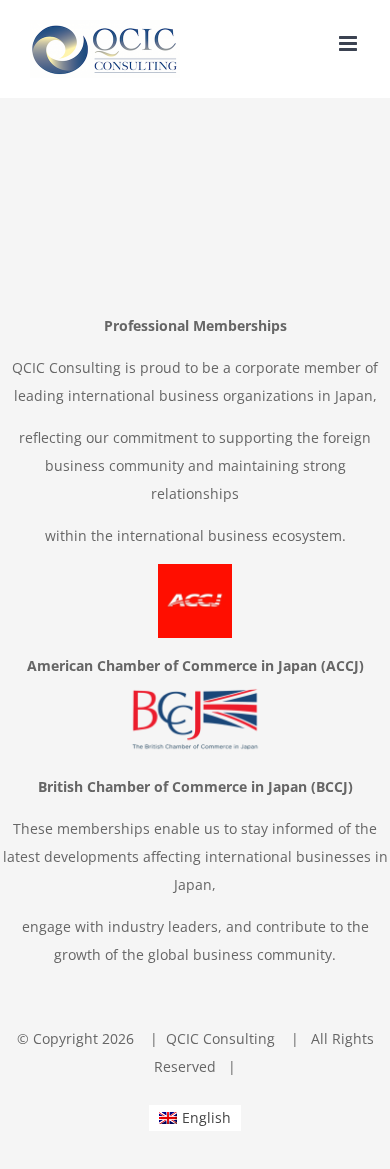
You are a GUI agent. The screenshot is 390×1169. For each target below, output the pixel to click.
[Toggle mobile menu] (349, 43)
